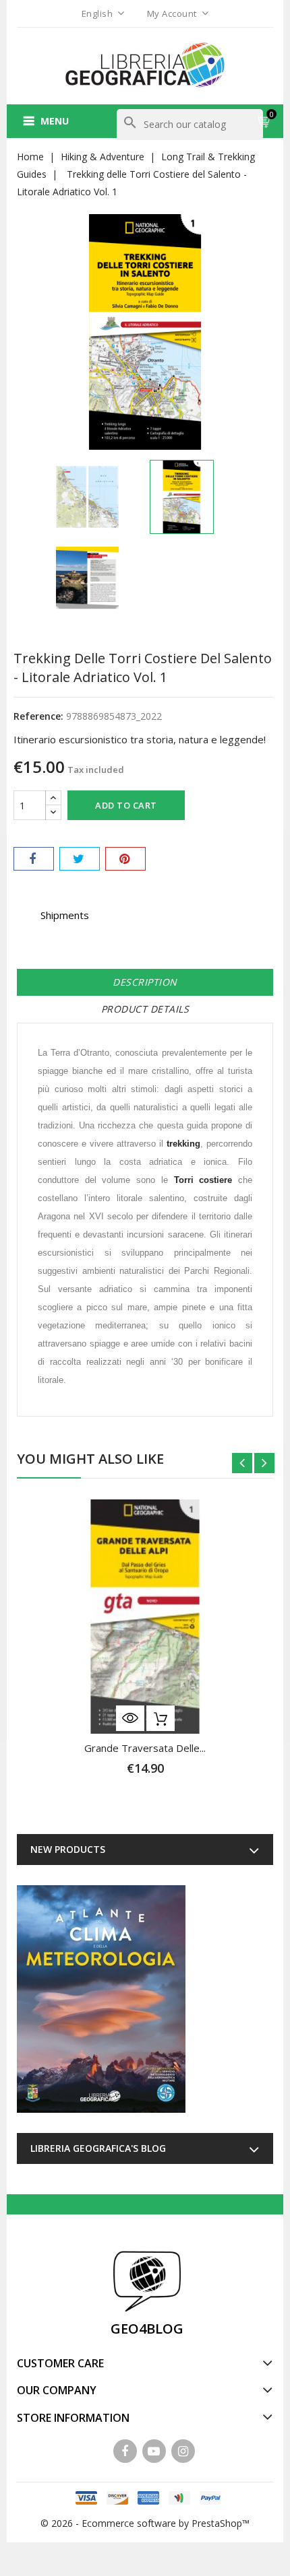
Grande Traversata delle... (145, 1748)
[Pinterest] (125, 859)
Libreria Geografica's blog (98, 2148)
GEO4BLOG (147, 2329)
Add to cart (126, 805)
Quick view (130, 1718)
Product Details (145, 1009)
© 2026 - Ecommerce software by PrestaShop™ (145, 2523)
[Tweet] (80, 859)
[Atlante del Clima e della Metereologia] (101, 1999)
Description (145, 982)
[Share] (34, 859)
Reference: (38, 716)
